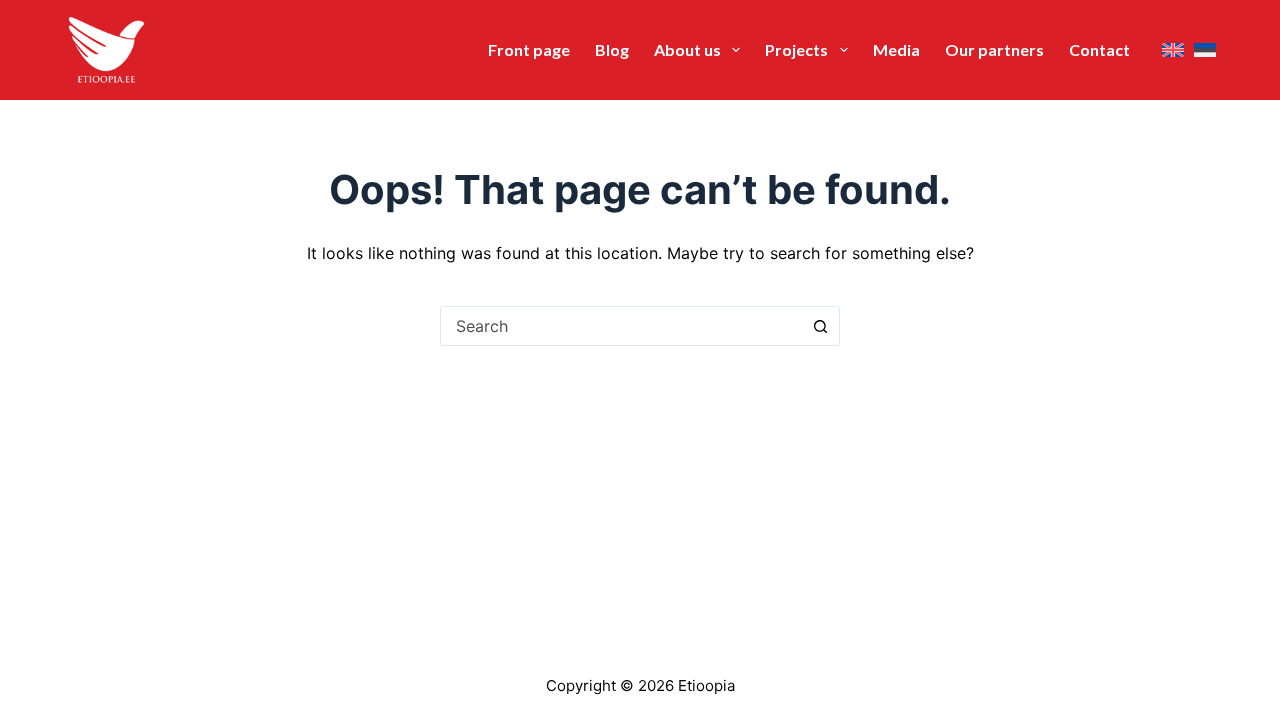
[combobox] (621, 326)
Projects (796, 49)
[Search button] (820, 326)
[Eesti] (1205, 50)
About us (687, 49)
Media (896, 49)
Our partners (994, 49)
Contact (1099, 49)
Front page (529, 49)
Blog (612, 49)
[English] (1173, 50)
